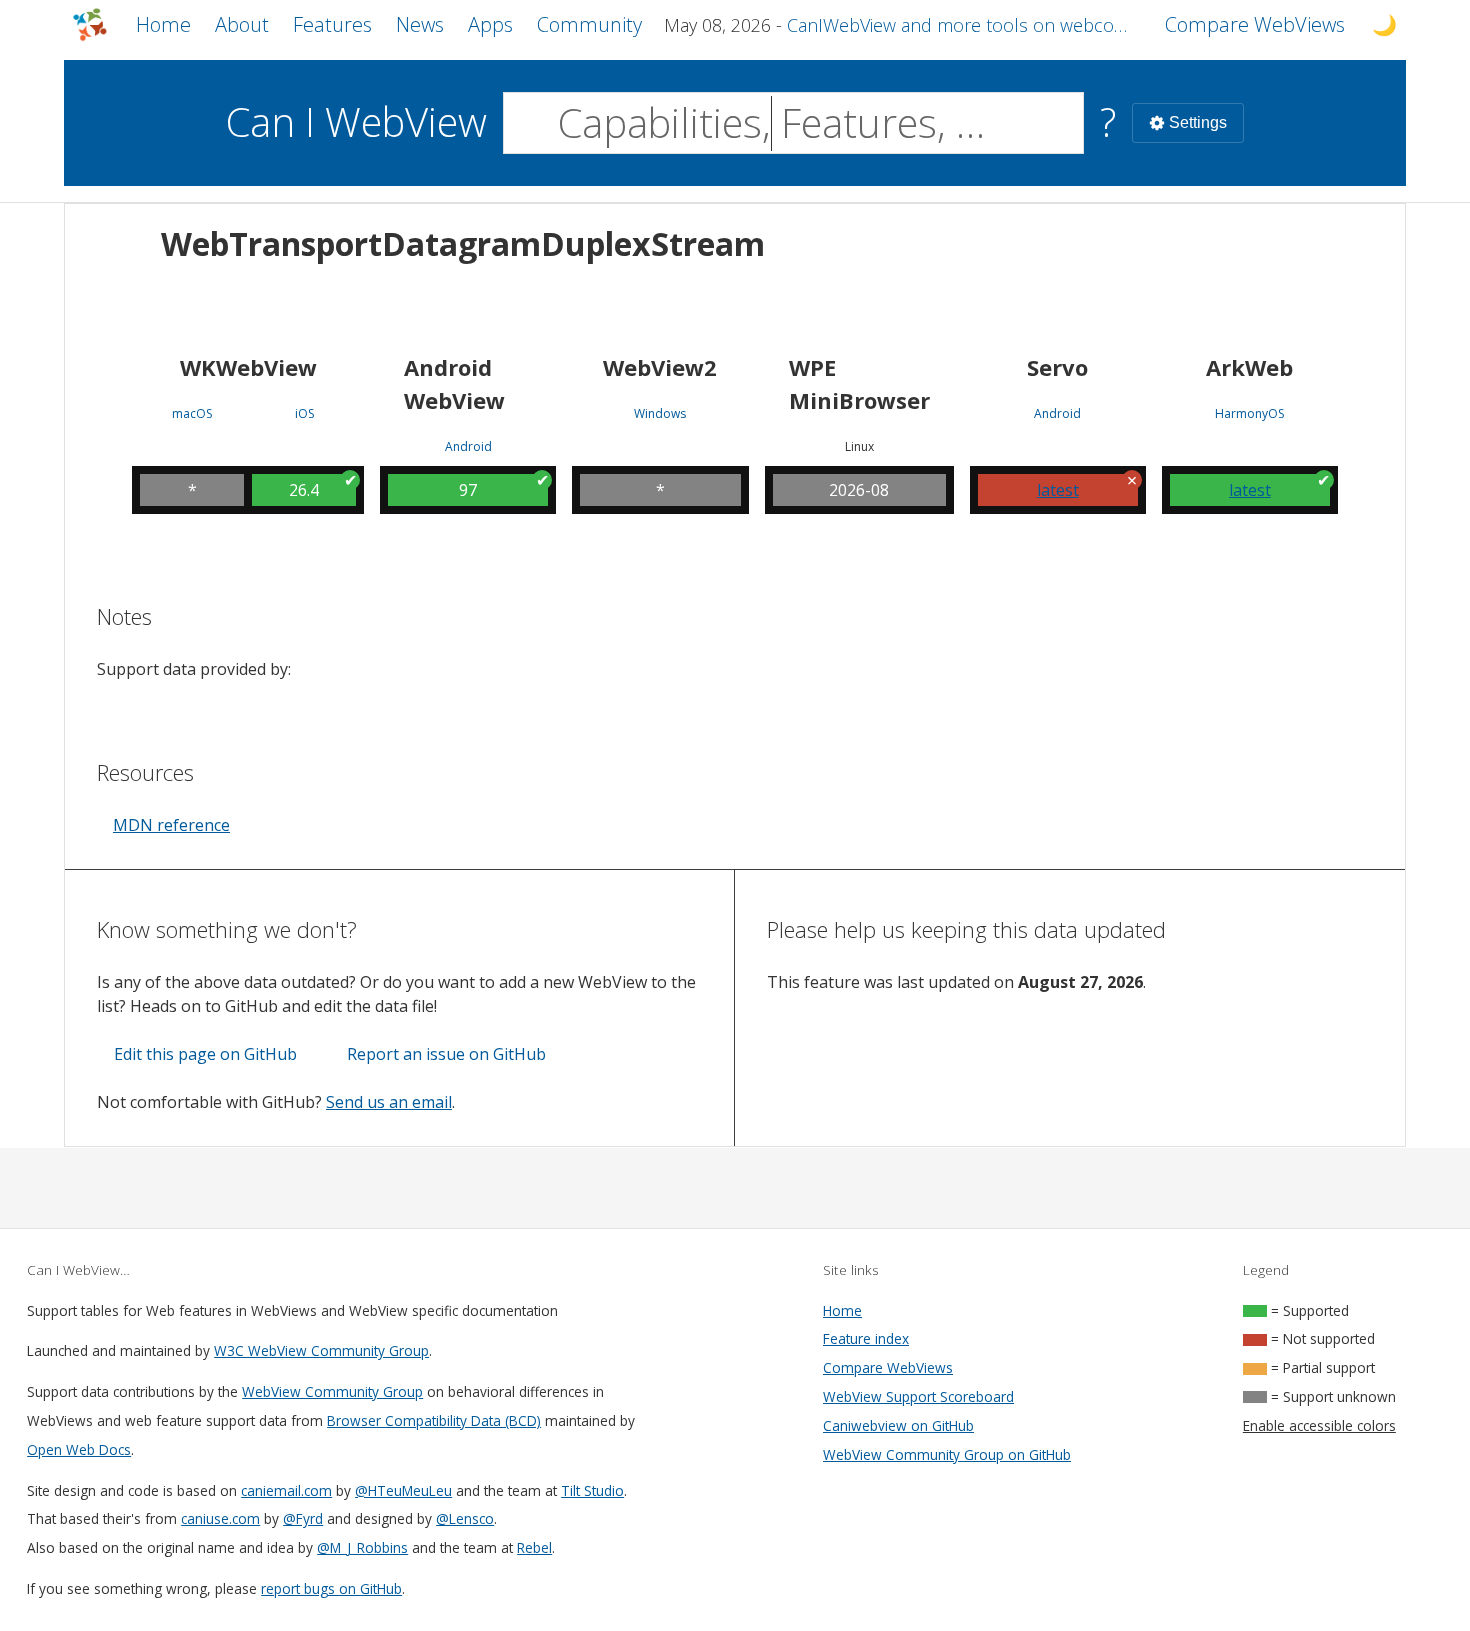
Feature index (866, 1338)
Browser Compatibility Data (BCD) (434, 1420)
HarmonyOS (1249, 414)
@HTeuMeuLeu (403, 1490)
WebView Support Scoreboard (918, 1396)
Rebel (534, 1547)
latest (1058, 490)
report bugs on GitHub (331, 1588)
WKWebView (248, 367)
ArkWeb (1249, 367)
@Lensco (465, 1518)
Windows (660, 414)
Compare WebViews (888, 1367)
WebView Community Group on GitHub (947, 1454)
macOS (192, 414)
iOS (304, 414)
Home (163, 24)
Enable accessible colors (1319, 1425)
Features (332, 24)
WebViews (1255, 24)
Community (589, 24)
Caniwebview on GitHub (898, 1425)
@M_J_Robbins (362, 1547)
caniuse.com (220, 1518)
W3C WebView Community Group (321, 1350)
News (420, 24)
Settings (1198, 122)
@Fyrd (303, 1518)
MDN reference (171, 825)
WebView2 (660, 367)
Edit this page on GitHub (205, 1054)
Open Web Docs (79, 1449)
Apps (490, 24)
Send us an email (389, 1102)
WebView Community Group (332, 1391)
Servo (1057, 367)
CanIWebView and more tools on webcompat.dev (964, 25)
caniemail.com (286, 1490)
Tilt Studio (592, 1490)
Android (468, 447)
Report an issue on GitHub (446, 1054)
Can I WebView (356, 121)
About (242, 24)
